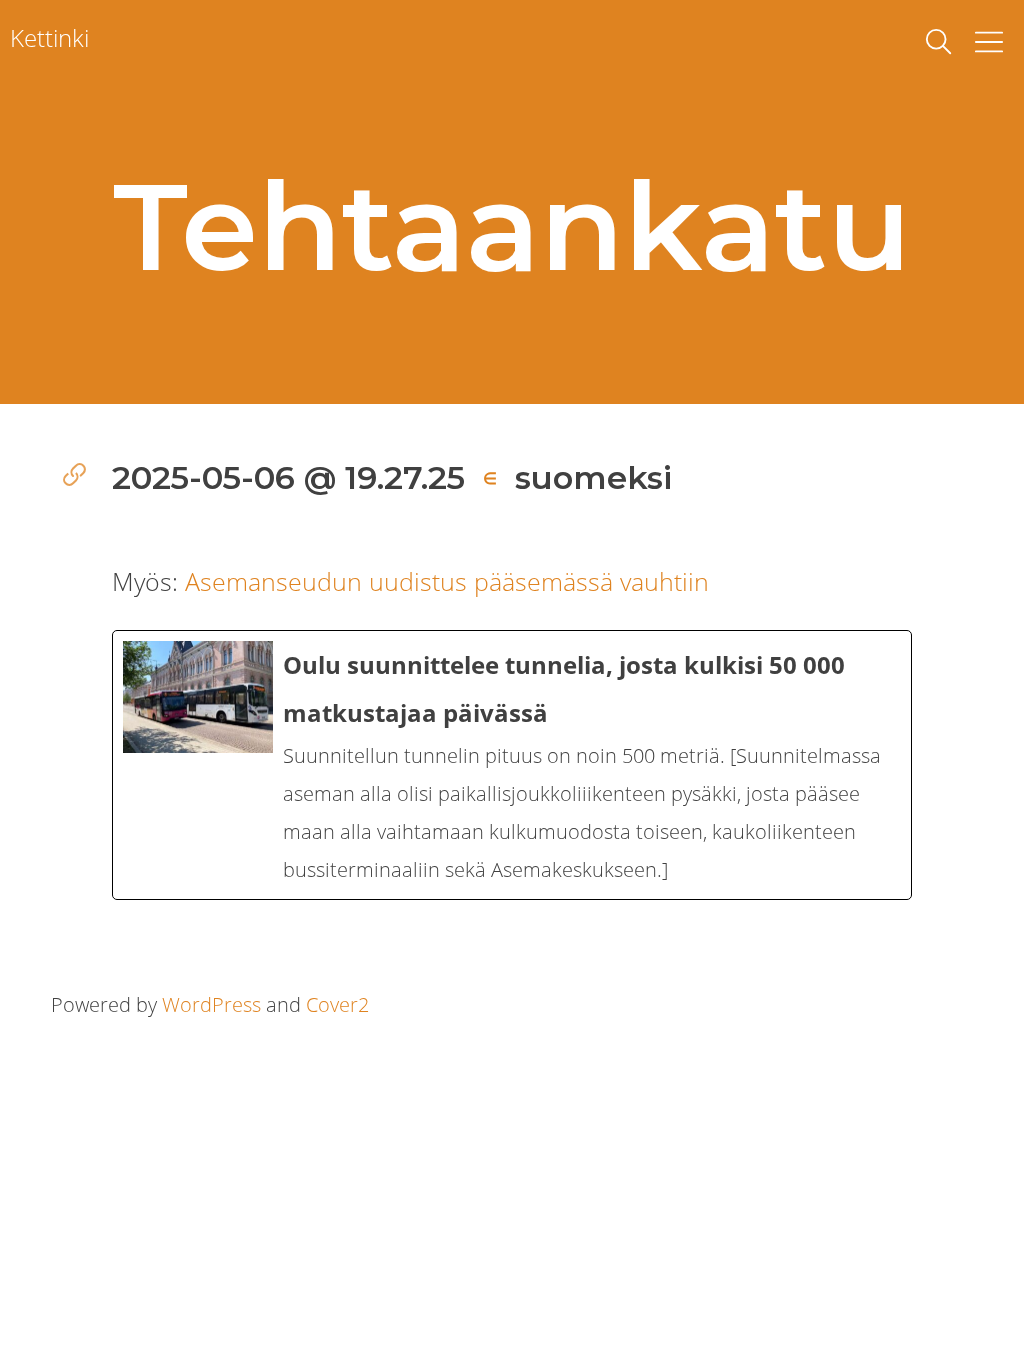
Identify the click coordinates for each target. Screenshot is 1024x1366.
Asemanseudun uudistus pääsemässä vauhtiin (447, 581)
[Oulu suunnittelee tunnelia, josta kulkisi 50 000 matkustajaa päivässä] (512, 765)
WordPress (211, 1004)
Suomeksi (593, 477)
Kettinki (49, 37)
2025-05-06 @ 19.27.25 (288, 477)
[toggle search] (939, 42)
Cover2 (337, 1004)
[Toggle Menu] (989, 42)
